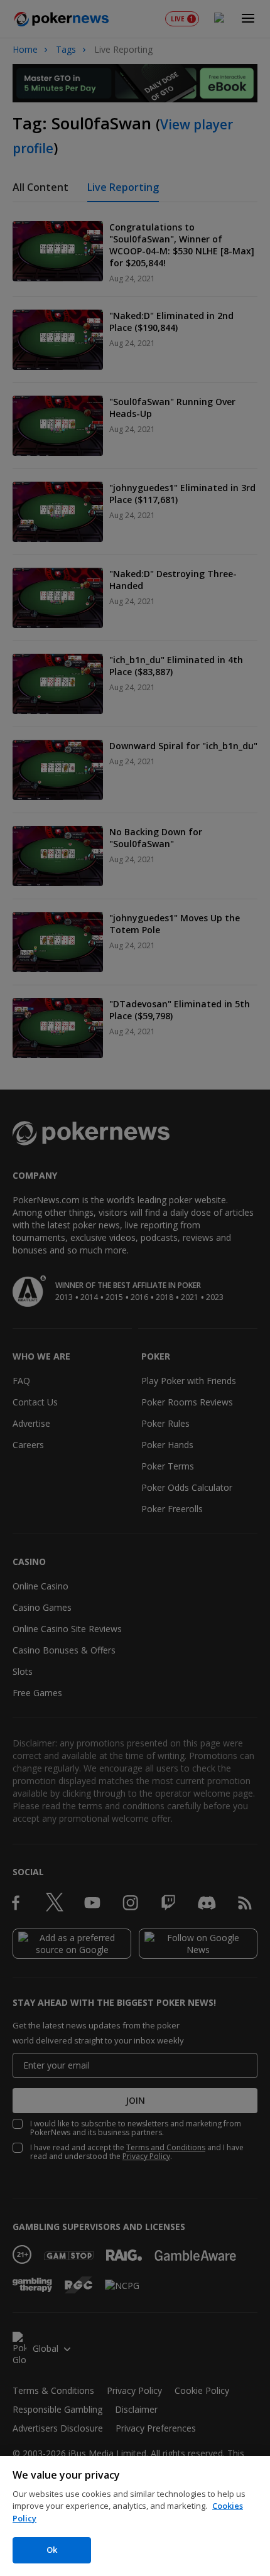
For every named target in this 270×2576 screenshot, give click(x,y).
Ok (52, 2550)
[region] (135, 2516)
